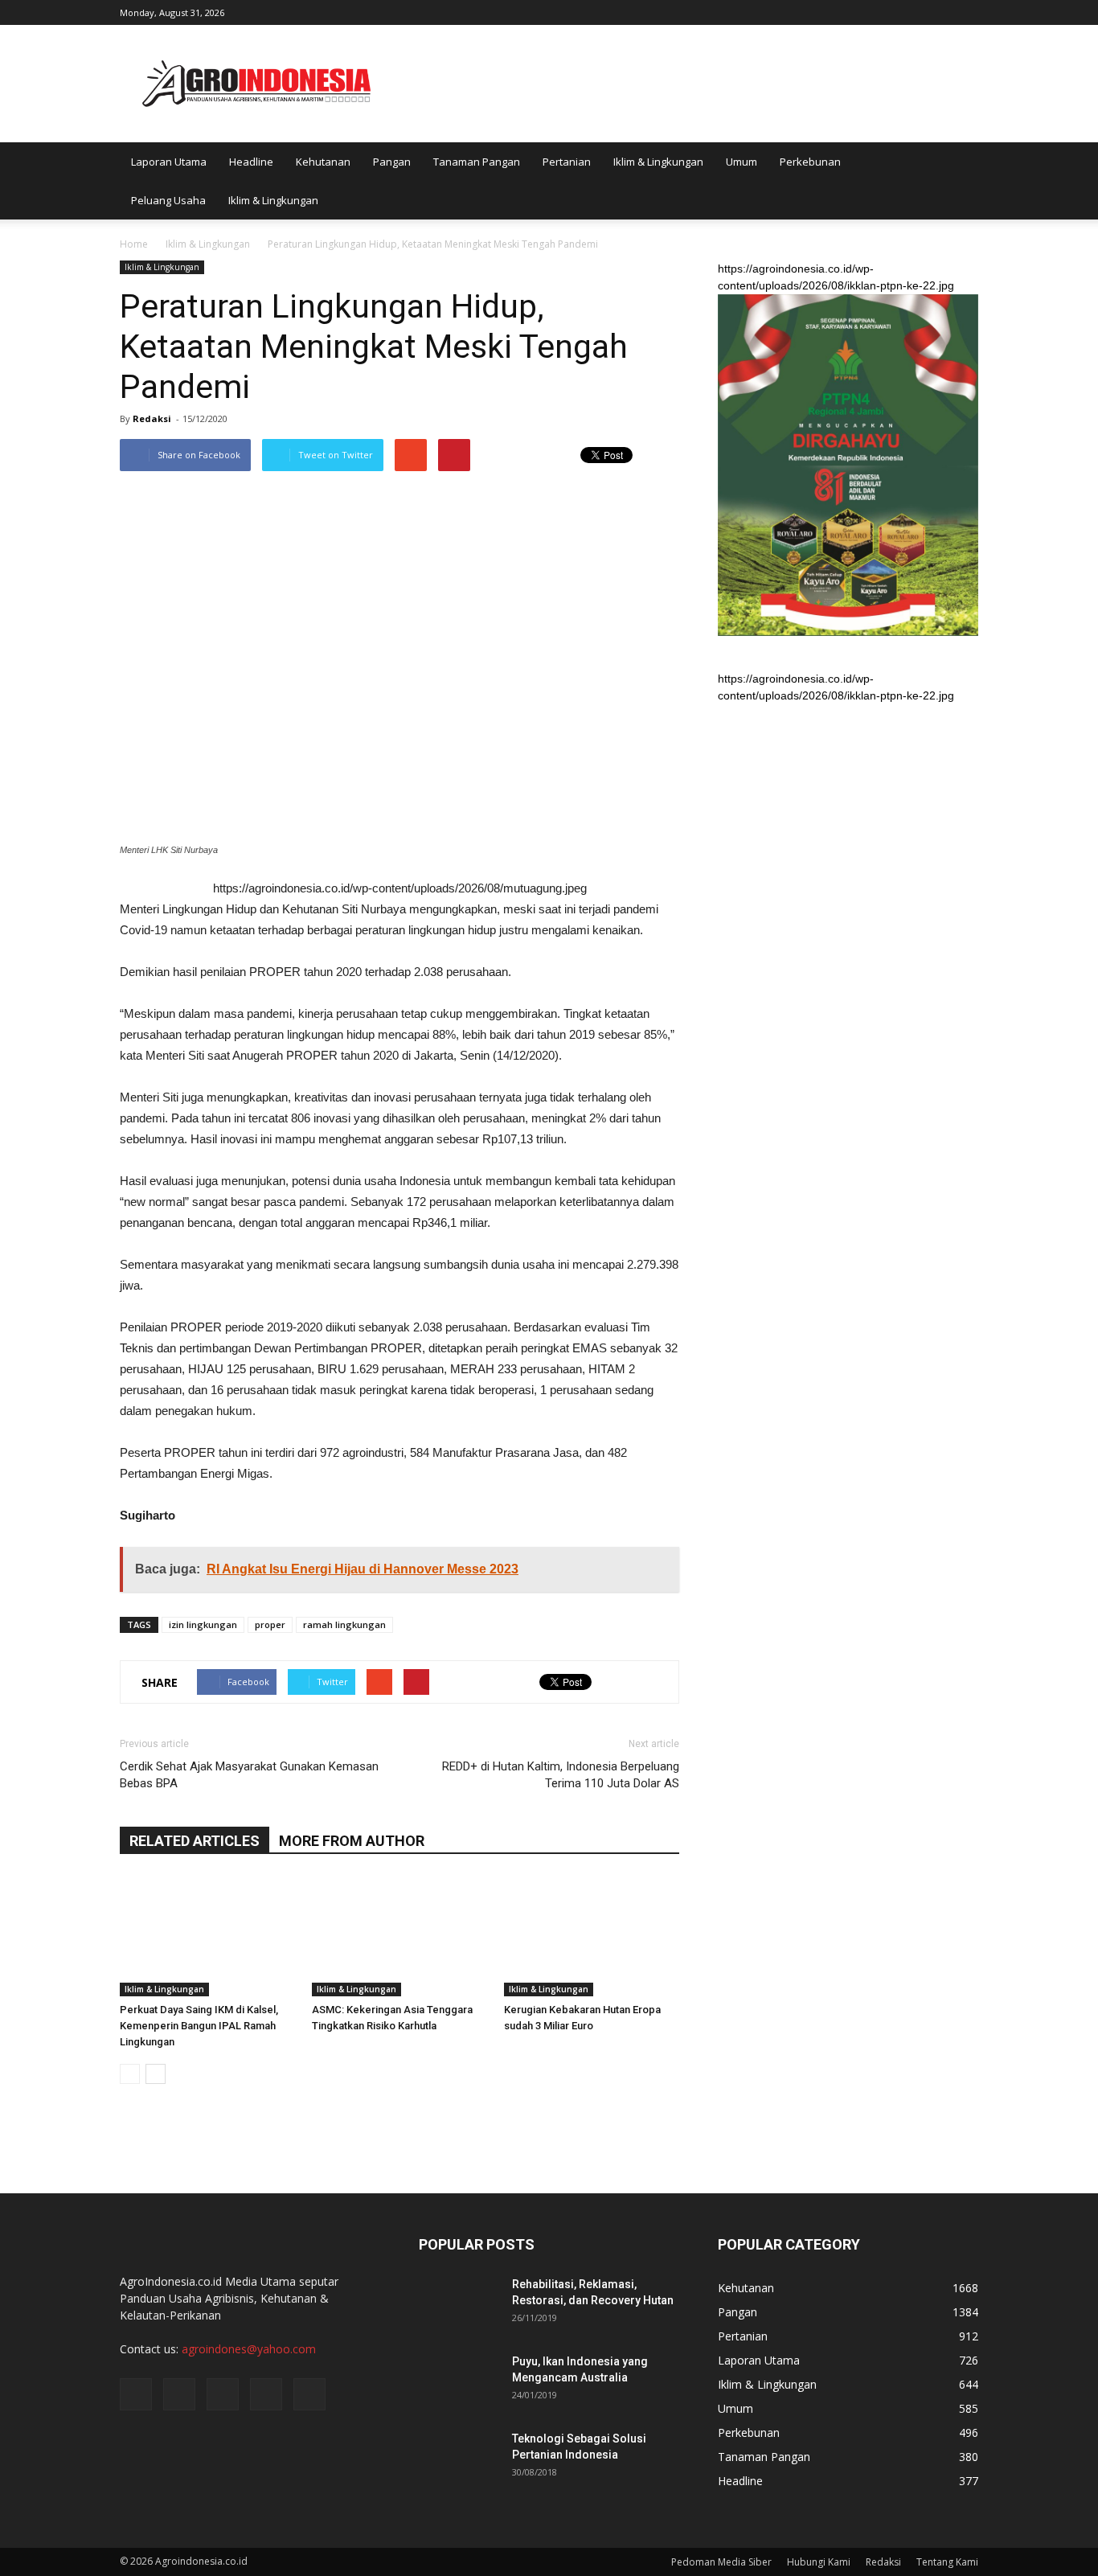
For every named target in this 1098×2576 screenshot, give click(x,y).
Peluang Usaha (168, 200)
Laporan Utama (169, 162)
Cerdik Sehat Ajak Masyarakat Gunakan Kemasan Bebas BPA (249, 1775)
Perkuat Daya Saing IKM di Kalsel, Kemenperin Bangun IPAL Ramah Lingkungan (199, 2026)
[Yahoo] (940, 11)
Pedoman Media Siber (721, 2562)
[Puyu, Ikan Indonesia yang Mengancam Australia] (459, 2381)
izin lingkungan (203, 1624)
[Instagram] (887, 11)
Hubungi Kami (819, 2562)
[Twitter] (913, 11)
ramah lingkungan (344, 1624)
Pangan (392, 162)
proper (270, 1624)
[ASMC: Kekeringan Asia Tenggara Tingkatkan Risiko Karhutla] (399, 1936)
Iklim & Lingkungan (658, 162)
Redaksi (152, 418)
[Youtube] (966, 11)
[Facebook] (860, 11)
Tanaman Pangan (477, 162)
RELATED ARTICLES (195, 1841)
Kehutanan (323, 162)
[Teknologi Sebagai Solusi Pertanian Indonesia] (459, 2459)
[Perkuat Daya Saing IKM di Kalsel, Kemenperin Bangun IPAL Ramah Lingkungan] (207, 1936)
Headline (251, 162)
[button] (959, 181)
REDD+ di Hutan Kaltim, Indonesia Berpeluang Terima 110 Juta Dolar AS (561, 1775)
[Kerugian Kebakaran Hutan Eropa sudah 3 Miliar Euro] (592, 1936)
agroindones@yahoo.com (249, 2349)
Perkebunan (810, 162)
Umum (742, 162)
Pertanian (567, 162)
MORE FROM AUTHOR (352, 1841)
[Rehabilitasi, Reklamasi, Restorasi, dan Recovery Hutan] (459, 2304)
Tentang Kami (947, 2562)
